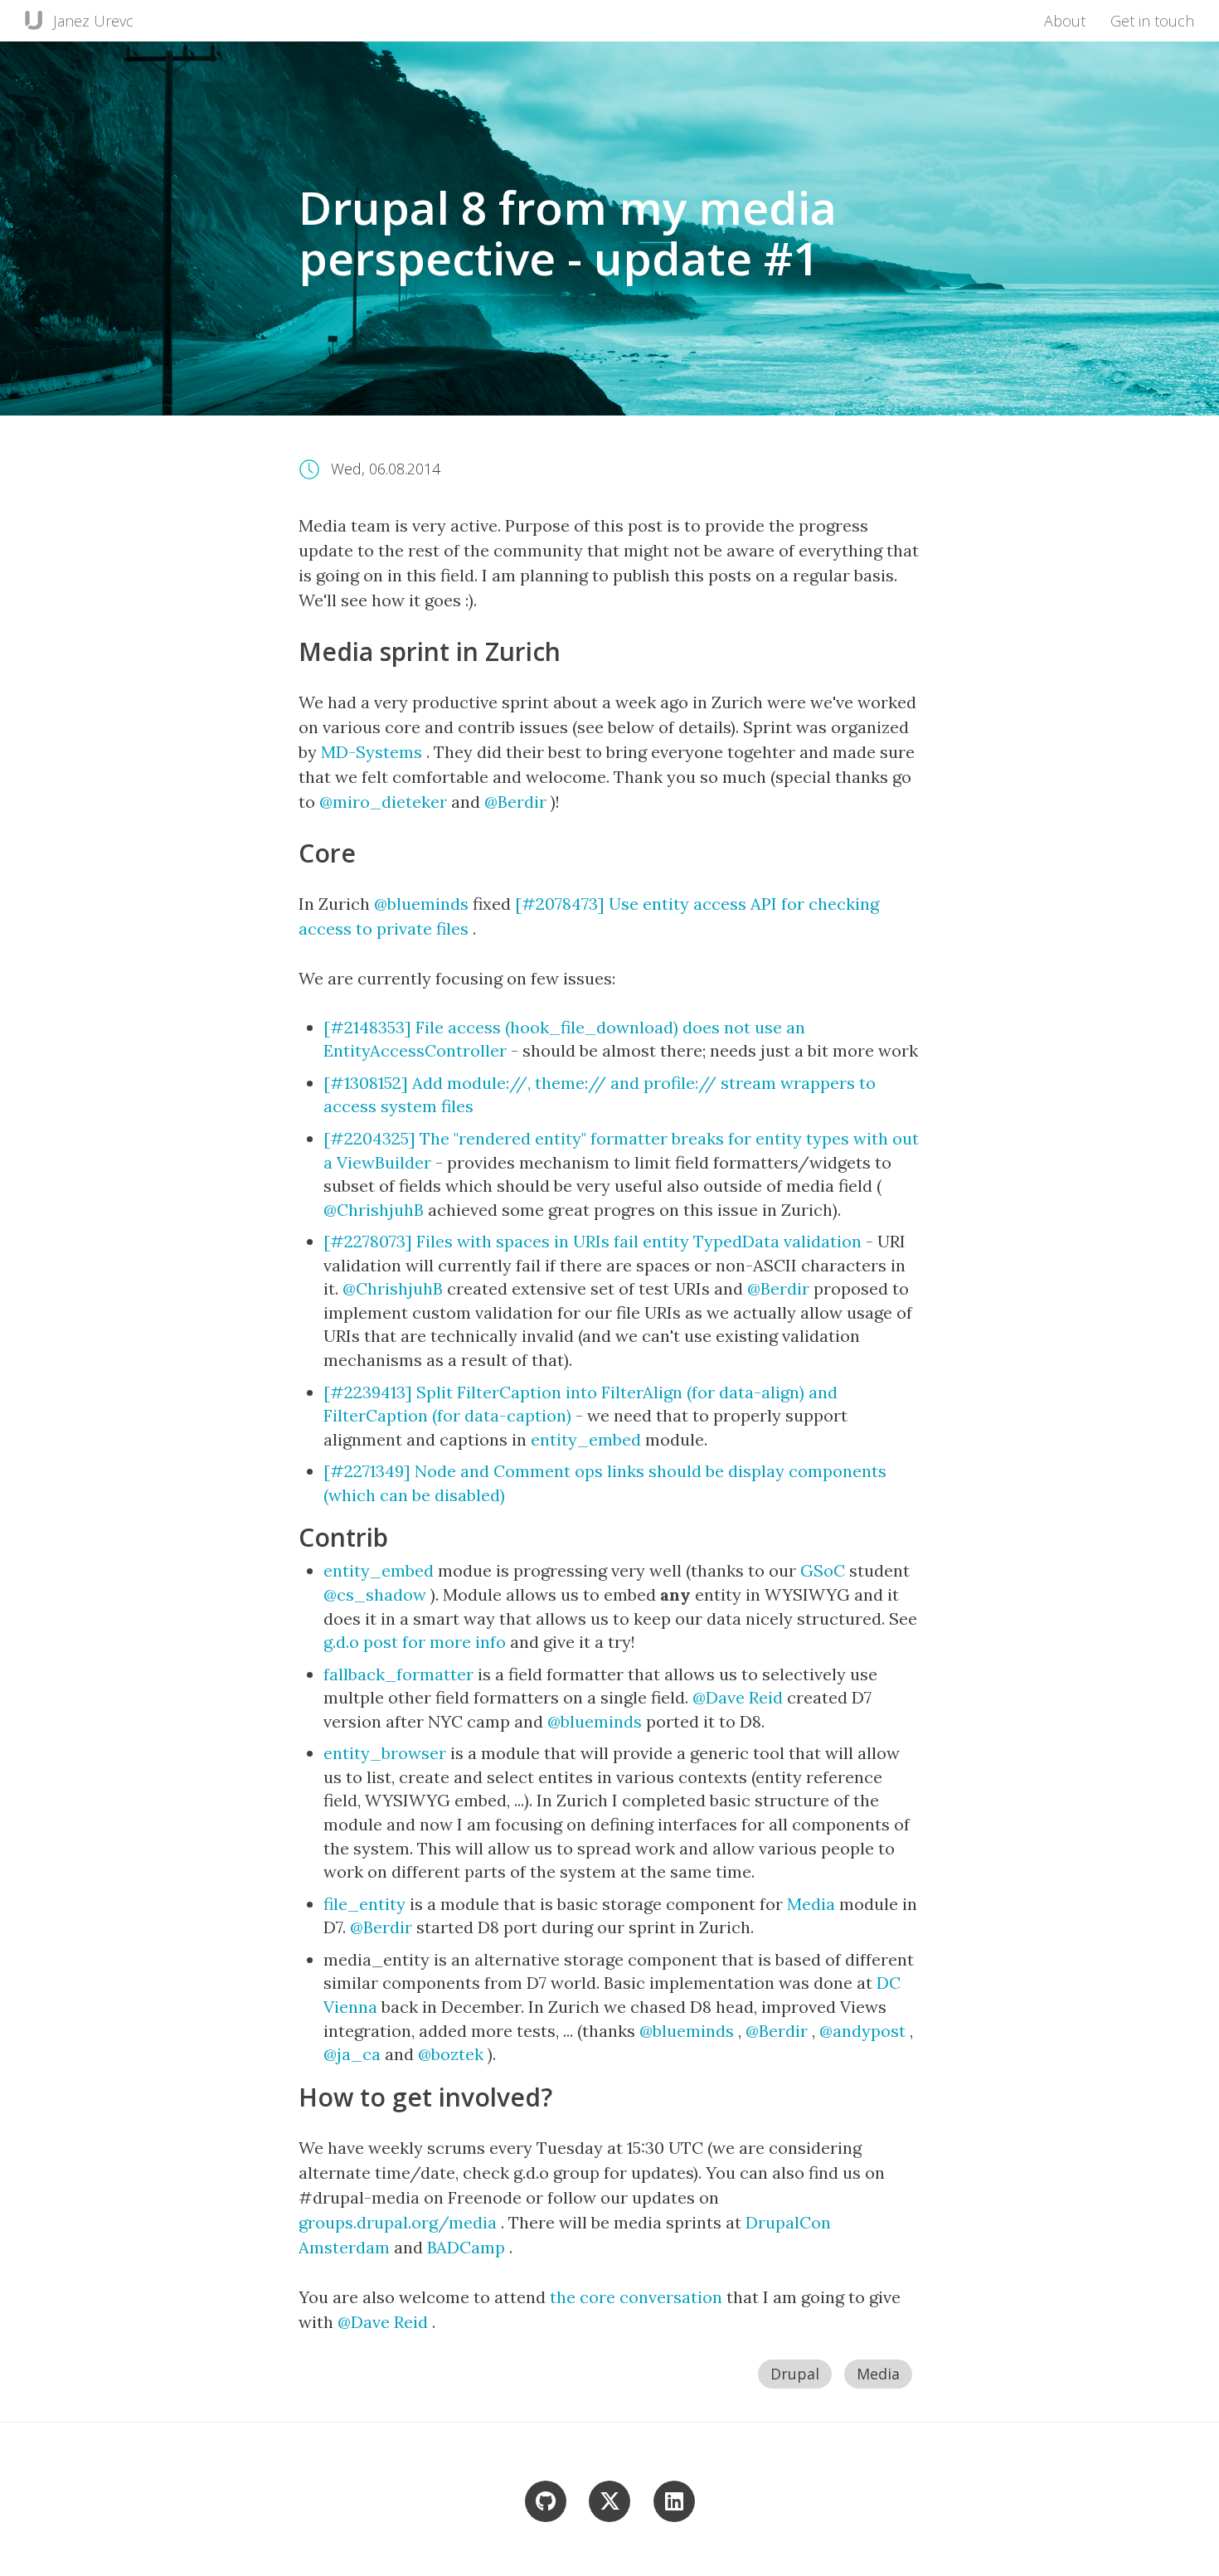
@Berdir (517, 802)
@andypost (864, 2031)
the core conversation (638, 2297)
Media (813, 1904)
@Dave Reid (740, 1697)
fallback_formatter (401, 1674)
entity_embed (588, 1439)
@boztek (453, 2054)
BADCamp (468, 2247)
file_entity (367, 1904)
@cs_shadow (377, 1594)
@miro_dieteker (385, 802)
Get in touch (1152, 21)
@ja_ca (354, 2054)
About (1065, 21)
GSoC (825, 1570)
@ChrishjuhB (376, 1210)
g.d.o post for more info (417, 1642)
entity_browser (387, 1753)
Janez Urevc (93, 21)
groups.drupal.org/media (400, 2222)
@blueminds (423, 904)
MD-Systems (374, 752)
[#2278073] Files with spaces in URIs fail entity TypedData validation (595, 1241)
